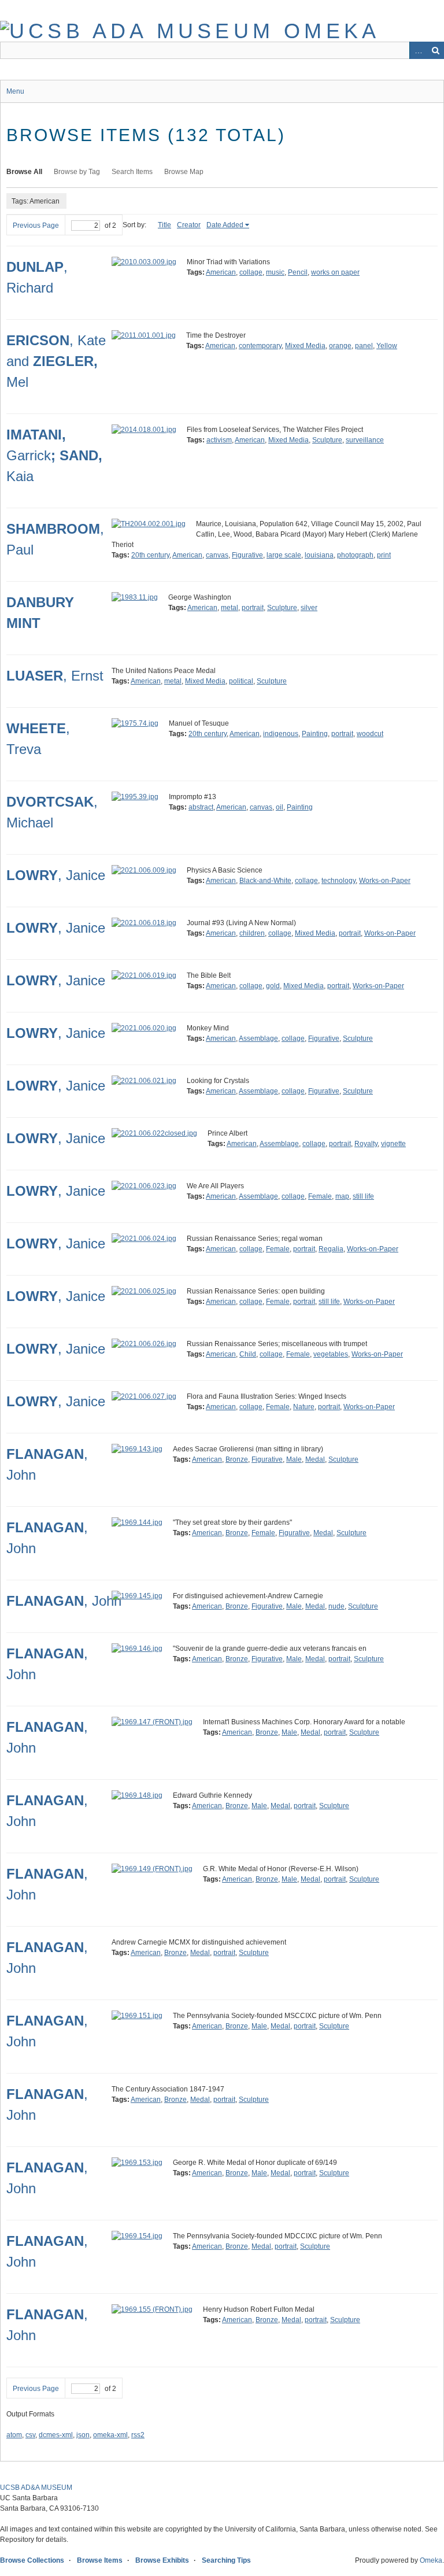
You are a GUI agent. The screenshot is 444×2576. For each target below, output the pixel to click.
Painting (315, 734)
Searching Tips (226, 2560)
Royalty (366, 1144)
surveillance (365, 440)
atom (14, 2435)
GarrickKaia (54, 455)
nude (336, 1606)
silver (309, 608)
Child (248, 1354)
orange (340, 346)
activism (219, 440)
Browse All (24, 172)
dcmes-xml (56, 2435)
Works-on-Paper (385, 881)
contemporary (260, 346)
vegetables (331, 1354)
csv (30, 2435)
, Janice (56, 875)
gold (273, 986)
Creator (189, 225)
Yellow (387, 346)
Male (294, 1459)
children (252, 933)
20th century (150, 555)
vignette (393, 1144)
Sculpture (327, 440)
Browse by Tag (77, 172)
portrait (253, 608)
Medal (315, 1459)
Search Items (132, 172)
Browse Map (184, 172)
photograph (355, 555)
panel (364, 346)
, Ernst (55, 676)
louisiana (319, 555)
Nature (304, 1407)
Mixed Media (305, 346)
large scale (284, 555)
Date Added (225, 225)
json (83, 2435)
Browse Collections (32, 2560)
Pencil (298, 272)
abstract (201, 807)
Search (435, 50)
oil (280, 807)
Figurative (247, 555)
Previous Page (36, 226)
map (342, 1196)
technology (338, 881)
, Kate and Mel (56, 361)
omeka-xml (110, 2435)
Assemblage (258, 1038)
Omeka (431, 2560)
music (275, 272)
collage (251, 272)
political (241, 681)
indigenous (281, 734)
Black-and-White (265, 881)
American (221, 272)
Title (164, 225)
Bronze (237, 1459)
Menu (15, 91)
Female (320, 1196)
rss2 (138, 2435)
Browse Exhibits (162, 2560)
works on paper (335, 272)
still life (363, 1196)
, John (64, 1601)
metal (230, 608)
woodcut (370, 734)
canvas (217, 555)
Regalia (331, 1249)
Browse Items (100, 2560)
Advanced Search (418, 50)
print (384, 555)
